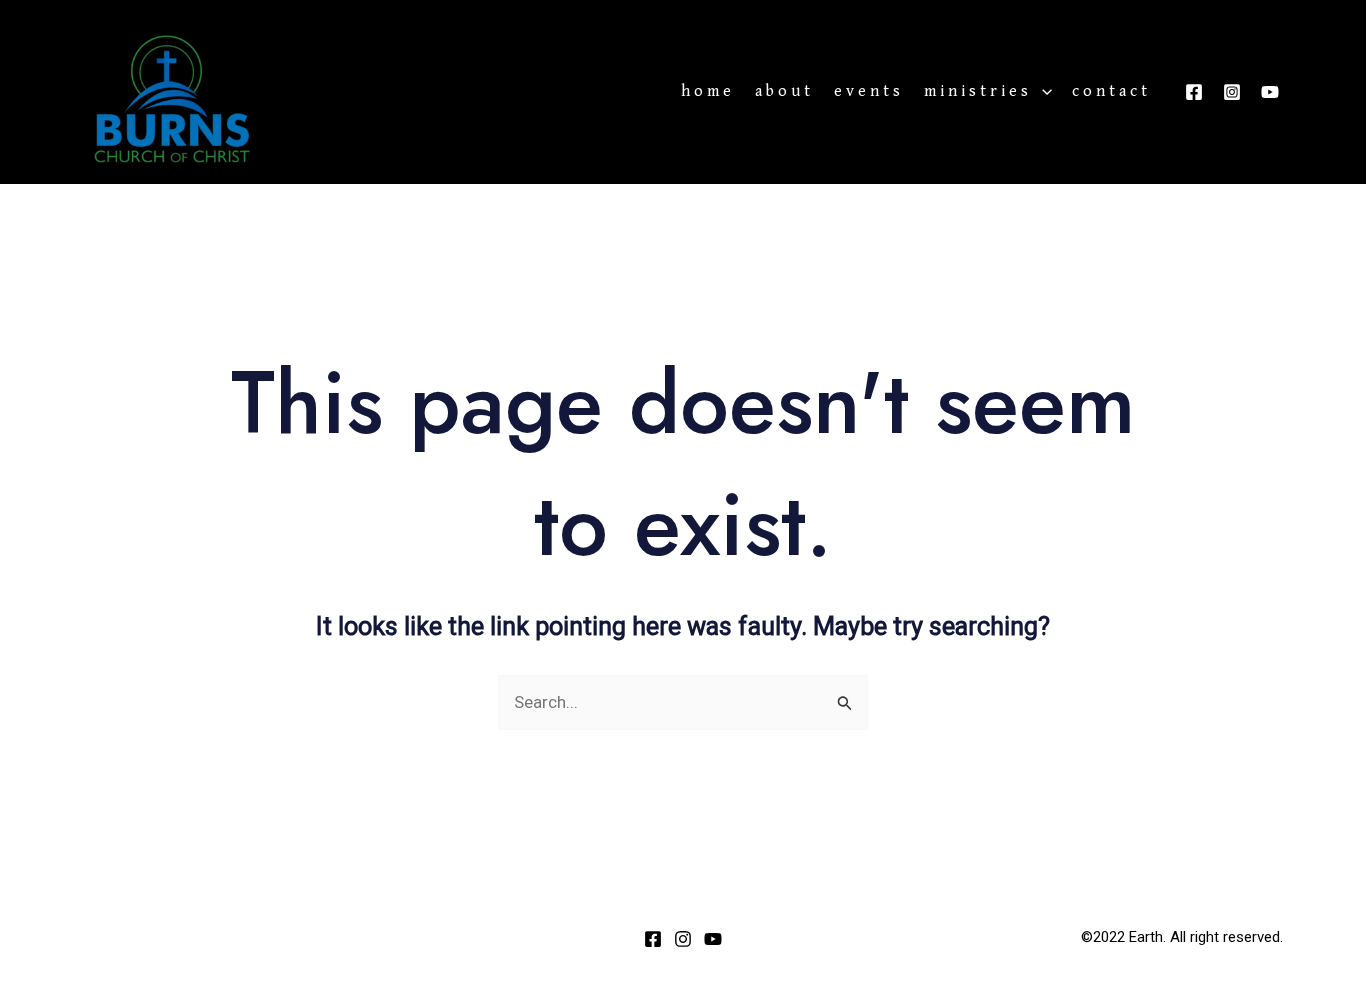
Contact (1111, 92)
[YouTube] (1270, 92)
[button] (1042, 92)
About (784, 92)
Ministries (978, 92)
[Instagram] (1232, 92)
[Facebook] (1194, 92)
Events (869, 92)
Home (708, 92)
